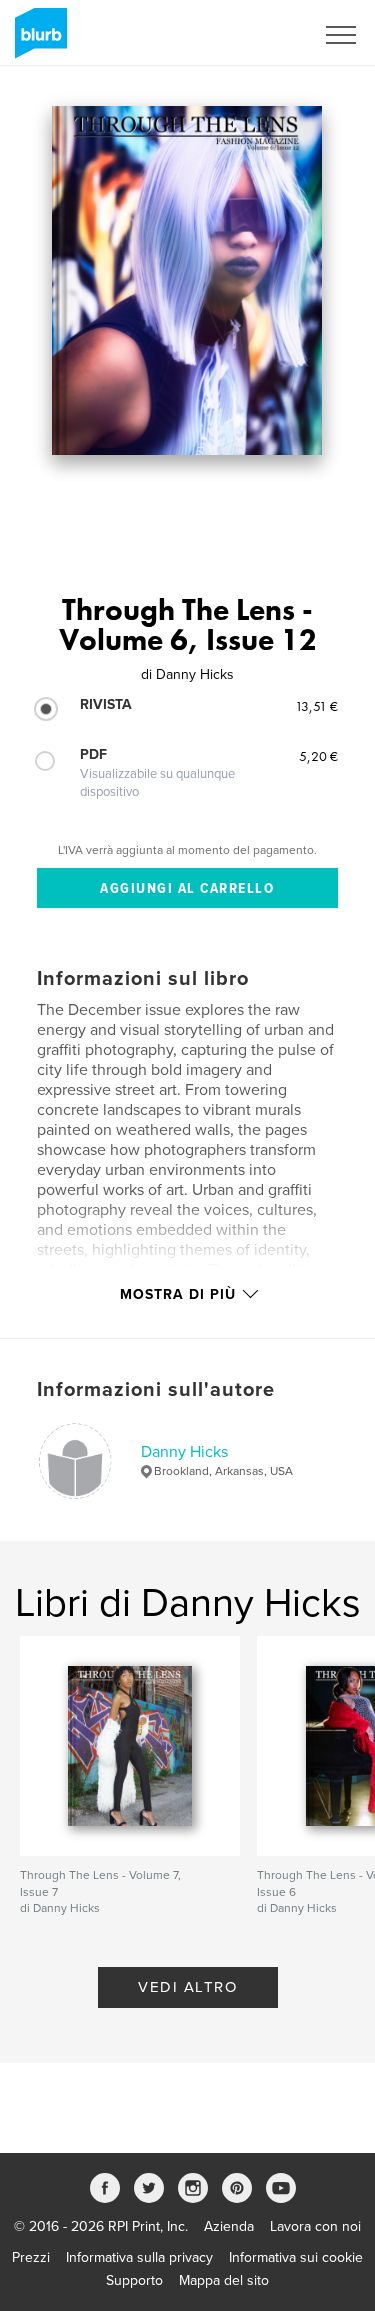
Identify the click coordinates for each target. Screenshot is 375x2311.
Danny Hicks (184, 1452)
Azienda (229, 2226)
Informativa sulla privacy (139, 2257)
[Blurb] (37, 41)
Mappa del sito (224, 2280)
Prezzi (31, 2257)
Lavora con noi (315, 2226)
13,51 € (316, 706)
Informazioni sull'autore (156, 1390)
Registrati (258, 35)
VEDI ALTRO (187, 1987)
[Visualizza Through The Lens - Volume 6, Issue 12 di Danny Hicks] (187, 280)
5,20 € (318, 756)
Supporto (134, 2280)
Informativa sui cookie (296, 2257)
